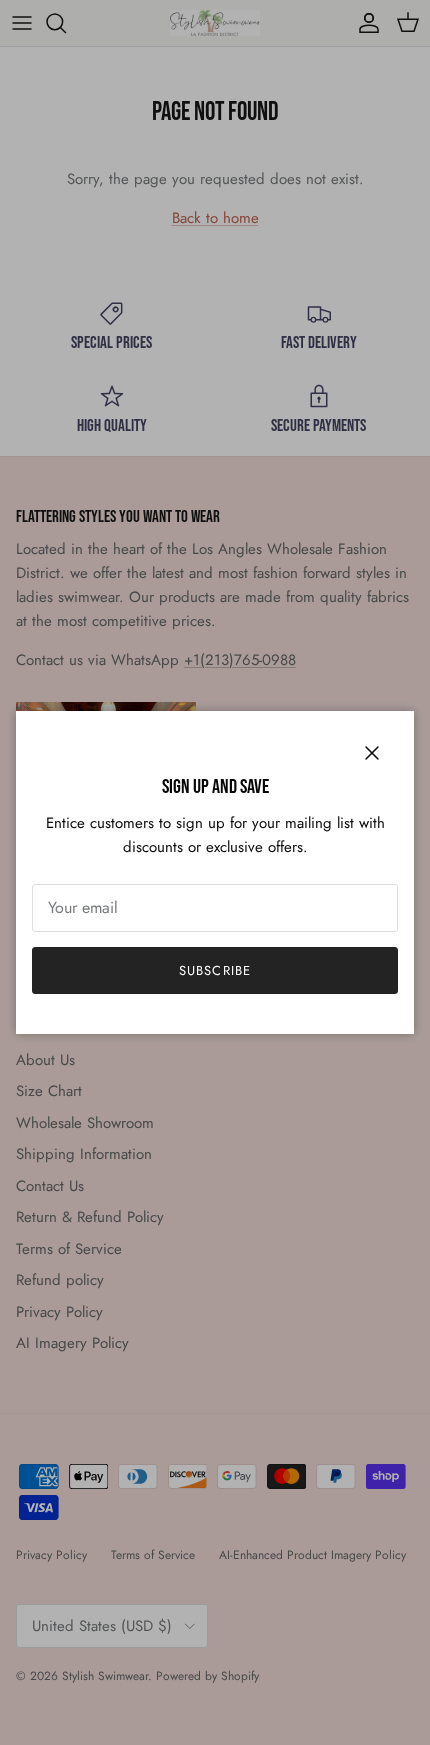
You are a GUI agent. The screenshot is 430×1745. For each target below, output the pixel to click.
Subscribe (214, 970)
